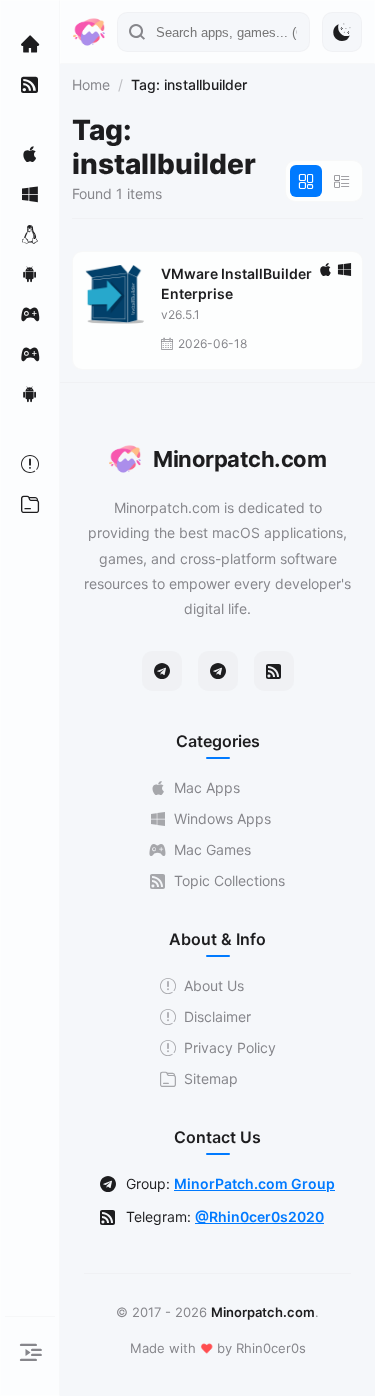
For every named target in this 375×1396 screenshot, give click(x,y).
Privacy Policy (230, 1047)
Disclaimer (217, 1016)
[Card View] (306, 181)
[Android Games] (30, 394)
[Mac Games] (30, 314)
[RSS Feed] (274, 671)
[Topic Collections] (30, 84)
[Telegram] (162, 671)
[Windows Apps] (30, 194)
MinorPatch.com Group (254, 1183)
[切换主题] (342, 32)
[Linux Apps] (30, 234)
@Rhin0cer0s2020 (259, 1216)
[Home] (30, 44)
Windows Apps (222, 818)
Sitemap (211, 1078)
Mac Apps (207, 787)
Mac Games (212, 849)
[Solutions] (30, 464)
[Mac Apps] (30, 154)
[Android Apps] (30, 274)
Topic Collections (229, 880)
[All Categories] (30, 504)
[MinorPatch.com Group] (218, 671)
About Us (214, 985)
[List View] (342, 181)
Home (91, 84)
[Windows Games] (30, 354)
